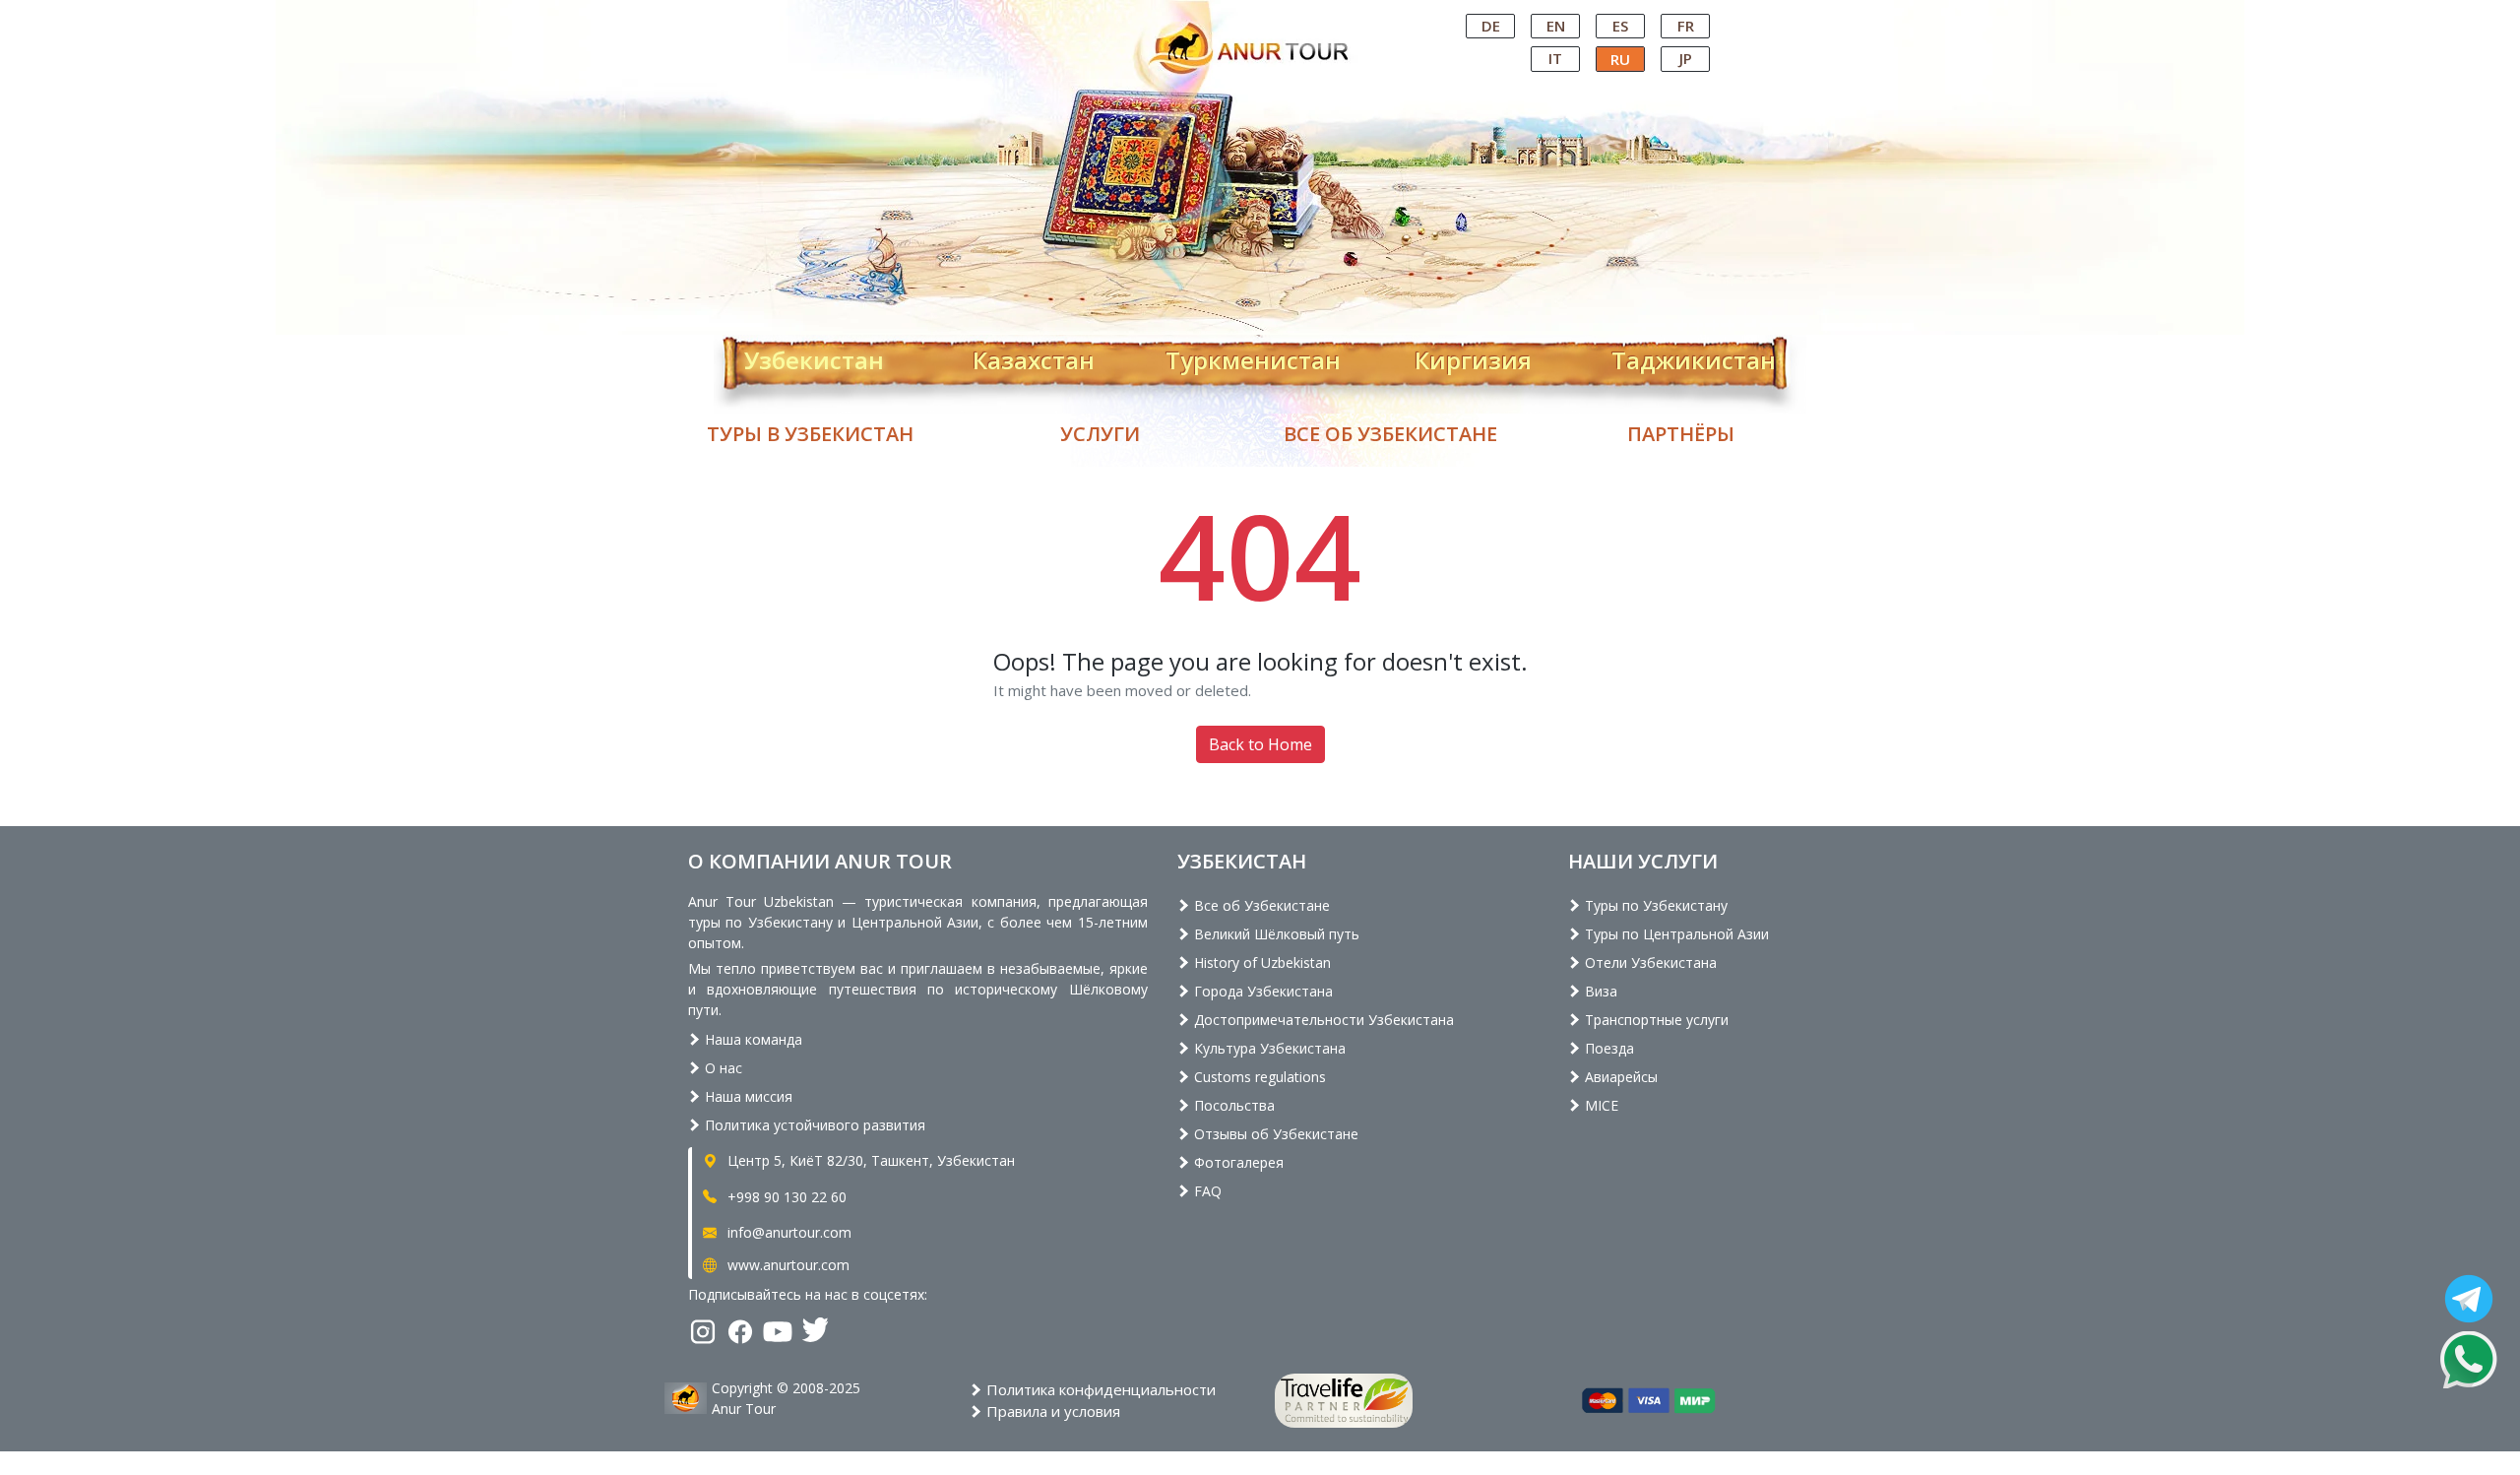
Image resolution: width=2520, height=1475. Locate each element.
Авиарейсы (1619, 1077)
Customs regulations (1258, 1077)
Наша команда (752, 1039)
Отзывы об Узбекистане (1274, 1134)
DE (1491, 26)
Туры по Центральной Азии (1675, 934)
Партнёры (1681, 434)
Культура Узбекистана (1268, 1048)
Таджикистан (1694, 356)
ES (1620, 26)
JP (1686, 58)
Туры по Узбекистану (1654, 905)
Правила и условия (1051, 1411)
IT (1555, 58)
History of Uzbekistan (1260, 962)
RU (1620, 59)
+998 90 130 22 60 (785, 1197)
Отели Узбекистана (1649, 962)
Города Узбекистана (1261, 991)
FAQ (1206, 1191)
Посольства (1232, 1105)
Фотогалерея (1237, 1162)
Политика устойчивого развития (813, 1125)
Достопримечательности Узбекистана (1322, 1020)
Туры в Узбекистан (810, 434)
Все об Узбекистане (1390, 434)
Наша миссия (747, 1096)
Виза (1599, 991)
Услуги (1100, 434)
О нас (722, 1068)
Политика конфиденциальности (1099, 1389)
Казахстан (1034, 356)
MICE (1600, 1105)
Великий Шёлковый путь (1275, 934)
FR (1686, 26)
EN (1556, 26)
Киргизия (1473, 356)
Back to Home (1260, 744)
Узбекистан (814, 356)
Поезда (1607, 1048)
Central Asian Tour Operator (1259, 18)
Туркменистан (1253, 356)
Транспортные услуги (1655, 1020)
